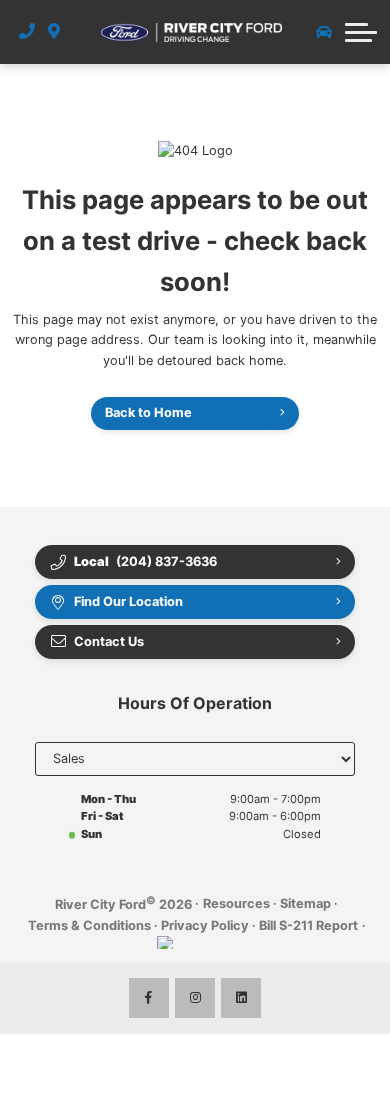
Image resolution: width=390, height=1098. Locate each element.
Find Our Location (128, 601)
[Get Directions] (54, 32)
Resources (236, 903)
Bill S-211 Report (308, 925)
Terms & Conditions (89, 925)
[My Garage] (324, 32)
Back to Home (148, 412)
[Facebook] (149, 998)
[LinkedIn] (241, 998)
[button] (361, 32)
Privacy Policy (205, 925)
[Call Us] (27, 32)
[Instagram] (195, 998)
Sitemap (305, 903)
